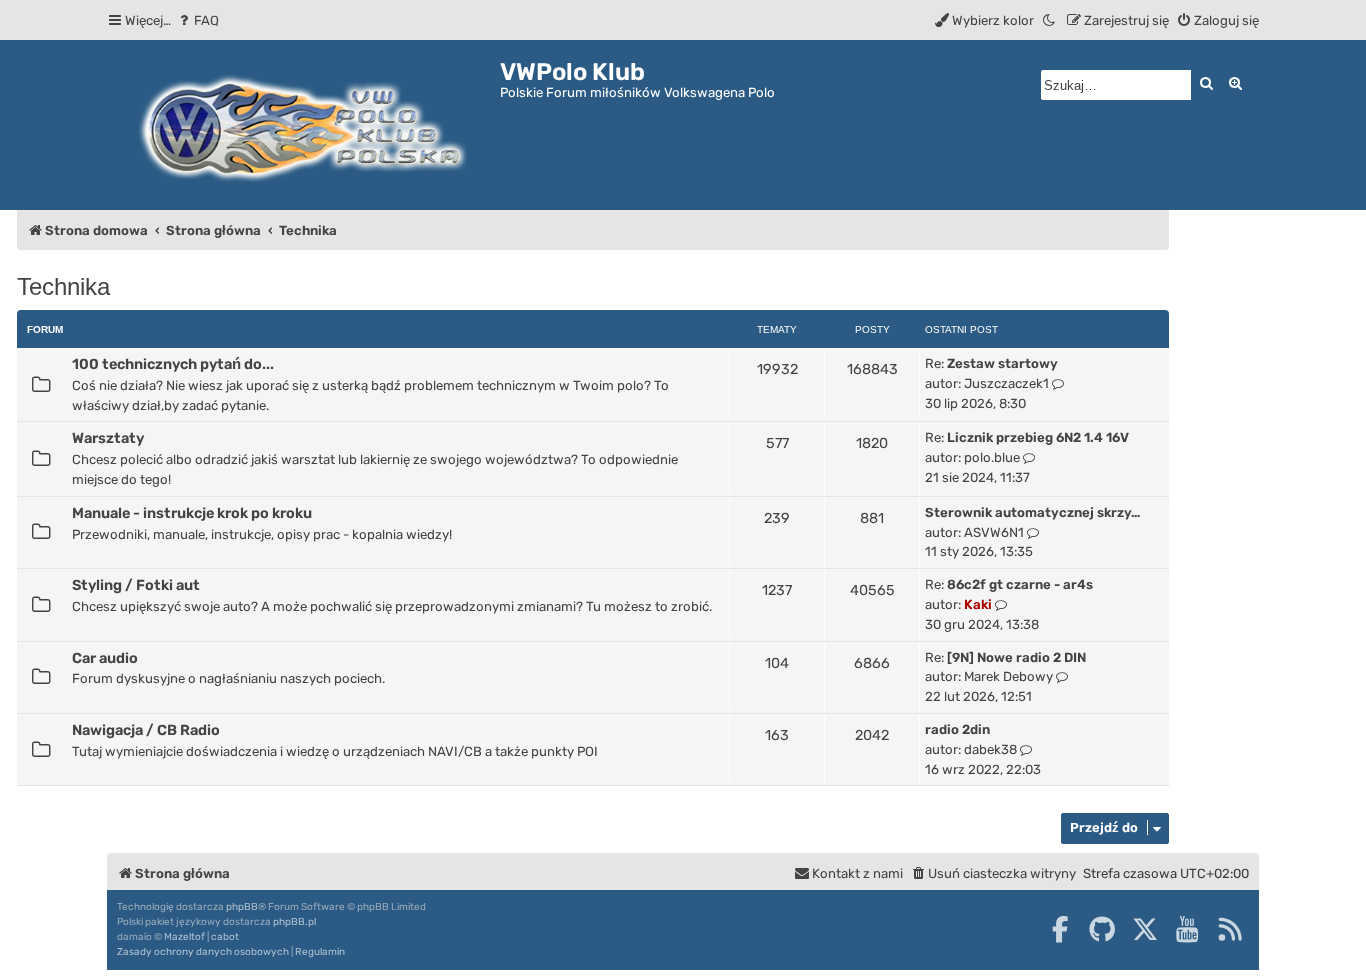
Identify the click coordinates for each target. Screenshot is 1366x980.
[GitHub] (1102, 929)
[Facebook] (1060, 929)
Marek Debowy (1008, 676)
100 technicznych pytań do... (173, 364)
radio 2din (957, 729)
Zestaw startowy (1002, 363)
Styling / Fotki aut (136, 585)
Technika (63, 286)
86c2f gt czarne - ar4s (1020, 584)
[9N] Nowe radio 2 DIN (1016, 657)
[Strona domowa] (303, 125)
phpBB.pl (294, 922)
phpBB (242, 907)
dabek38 (990, 749)
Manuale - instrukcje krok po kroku (192, 513)
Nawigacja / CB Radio (146, 730)
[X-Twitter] (1145, 929)
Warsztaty (108, 438)
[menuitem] (197, 20)
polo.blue (992, 457)
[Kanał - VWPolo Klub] (1230, 929)
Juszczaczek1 (1006, 383)
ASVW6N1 (994, 532)
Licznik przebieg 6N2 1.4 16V (1038, 437)
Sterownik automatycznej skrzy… (1032, 512)
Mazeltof (184, 937)
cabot (225, 937)
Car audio (105, 658)
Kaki (978, 604)
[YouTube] (1187, 929)
